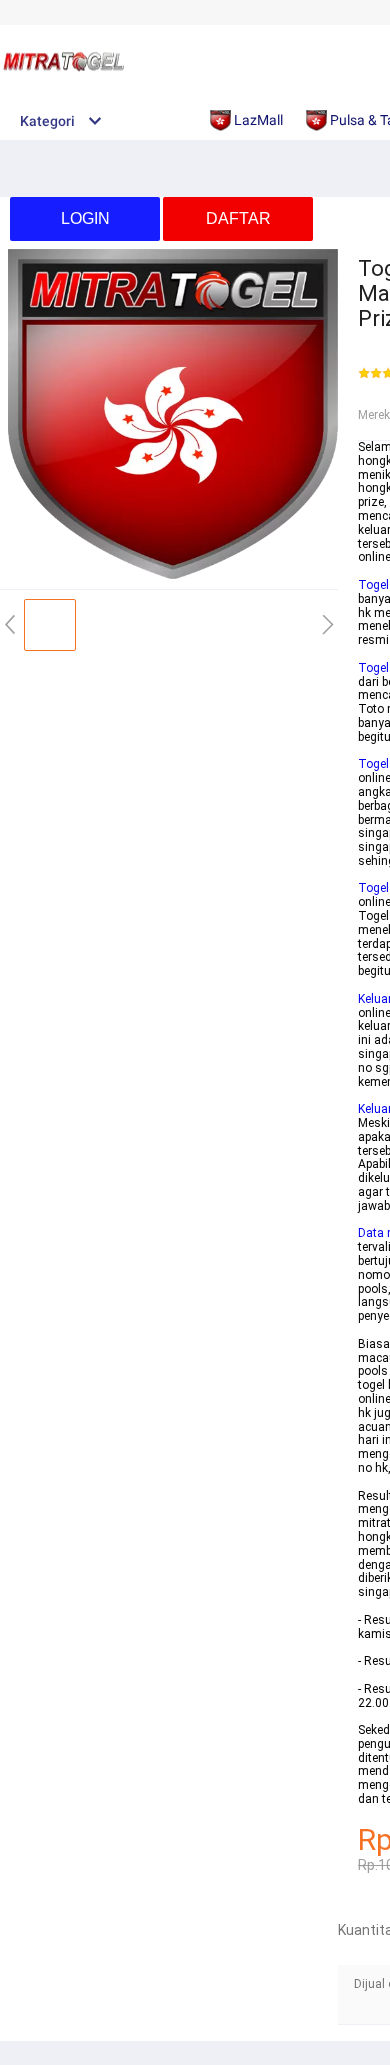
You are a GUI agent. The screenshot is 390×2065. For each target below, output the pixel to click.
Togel (373, 585)
